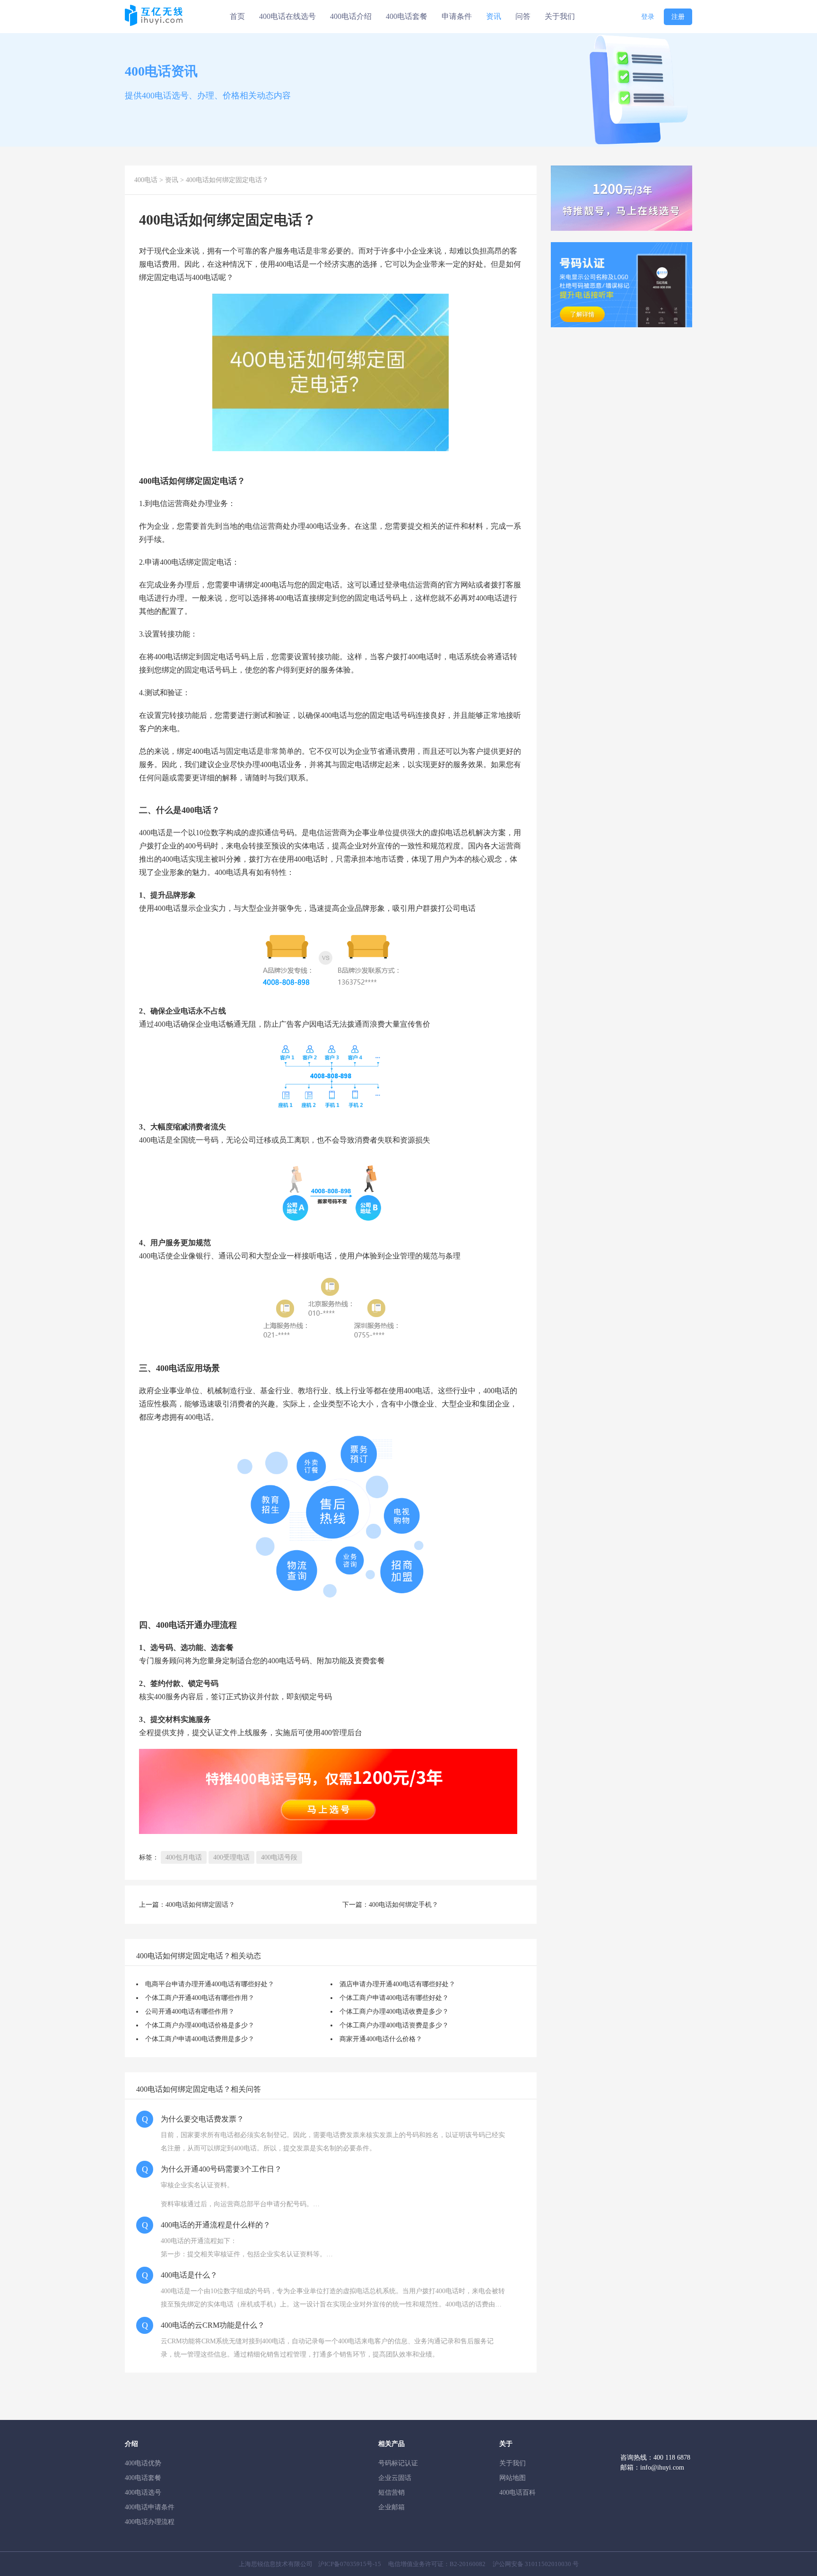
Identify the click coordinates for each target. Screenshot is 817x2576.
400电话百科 (517, 2493)
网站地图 (513, 2478)
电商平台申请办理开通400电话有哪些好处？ (210, 1984)
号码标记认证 (398, 2463)
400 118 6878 (672, 2458)
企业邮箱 (391, 2507)
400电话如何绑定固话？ (200, 1905)
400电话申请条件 (150, 2507)
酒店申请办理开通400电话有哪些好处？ (397, 1984)
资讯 (494, 16)
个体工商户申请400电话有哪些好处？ (394, 1998)
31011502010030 (548, 2564)
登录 (648, 17)
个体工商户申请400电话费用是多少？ (200, 2039)
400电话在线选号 (287, 16)
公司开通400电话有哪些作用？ (190, 2012)
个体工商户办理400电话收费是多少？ (394, 2012)
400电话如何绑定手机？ (404, 1905)
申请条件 (457, 16)
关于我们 (560, 16)
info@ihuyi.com (662, 2467)
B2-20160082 (468, 2564)
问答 (523, 16)
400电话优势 (143, 2463)
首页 (237, 16)
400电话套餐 (407, 16)
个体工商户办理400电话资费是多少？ (394, 2025)
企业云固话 (395, 2478)
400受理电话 (231, 1857)
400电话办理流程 (150, 2522)
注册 (678, 17)
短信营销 (391, 2493)
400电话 (146, 180)
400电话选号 (143, 2493)
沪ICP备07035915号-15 (350, 2564)
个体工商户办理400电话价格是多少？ (200, 2025)
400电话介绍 (351, 16)
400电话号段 (279, 1857)
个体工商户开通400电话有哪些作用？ (200, 1998)
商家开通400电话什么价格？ (381, 2039)
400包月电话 (184, 1857)
